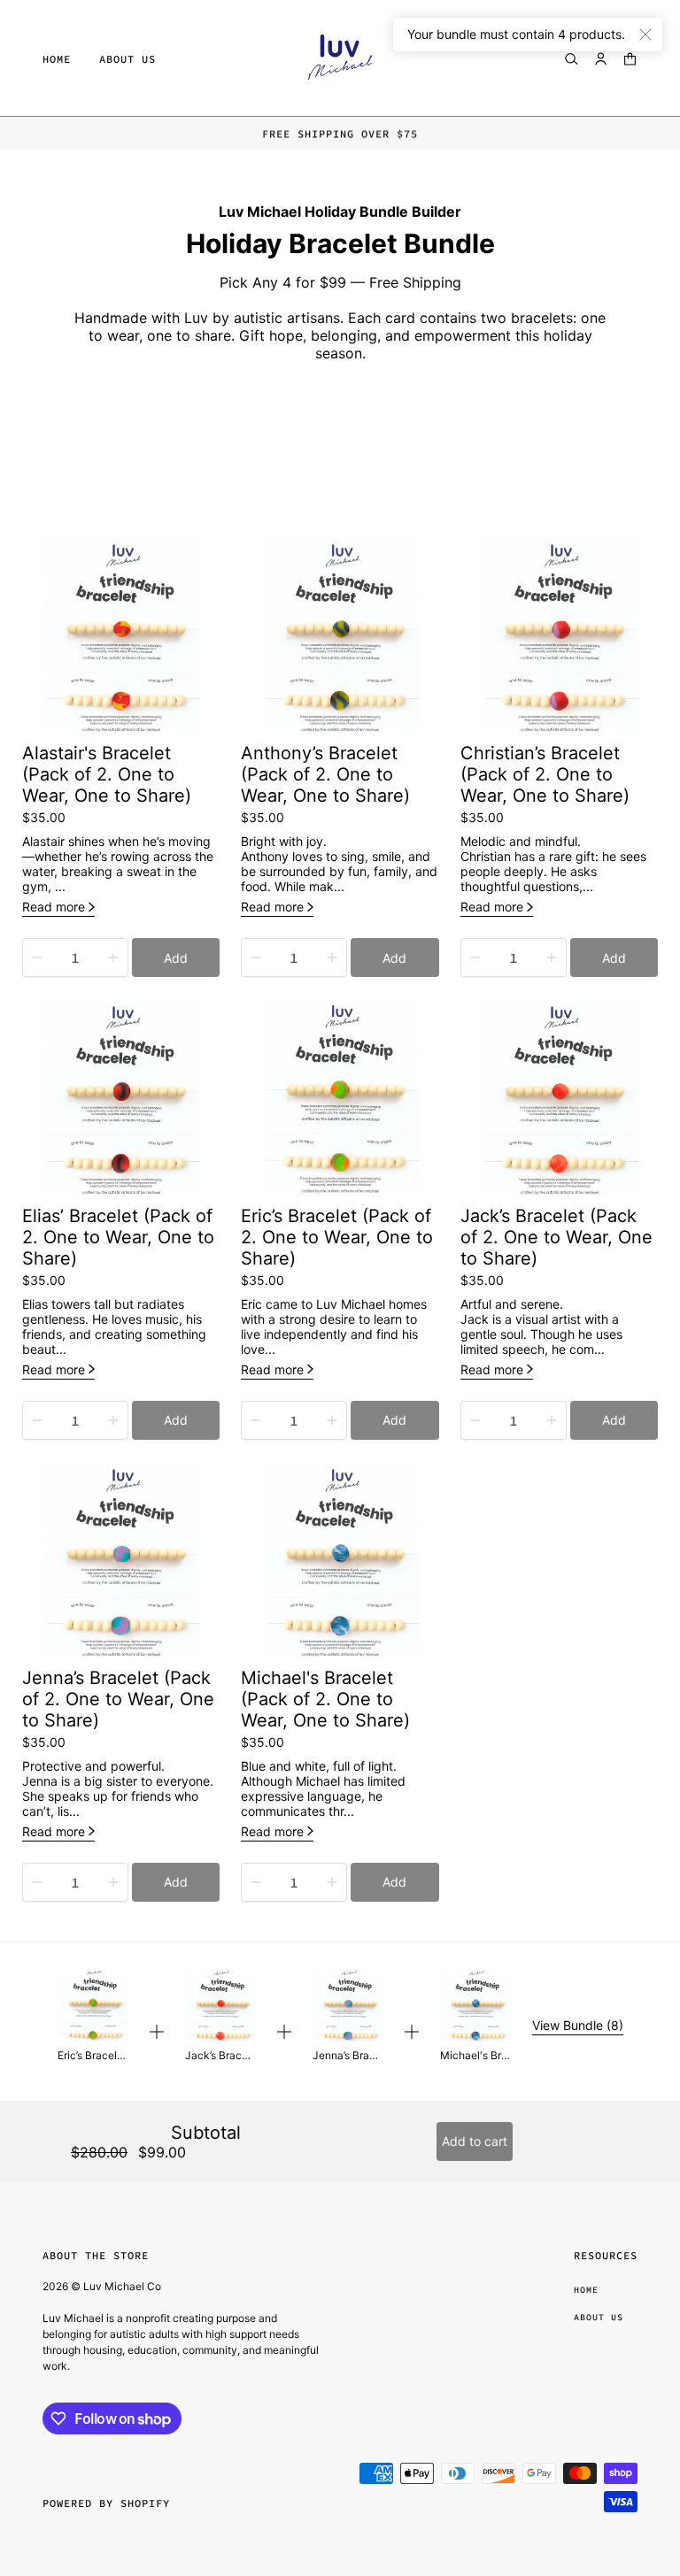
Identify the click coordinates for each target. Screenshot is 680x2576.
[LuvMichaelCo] (340, 58)
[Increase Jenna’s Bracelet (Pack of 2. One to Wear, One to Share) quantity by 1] (113, 1882)
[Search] (572, 59)
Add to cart (475, 2141)
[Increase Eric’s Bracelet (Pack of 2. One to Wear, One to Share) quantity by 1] (332, 1420)
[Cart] (630, 59)
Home (586, 2290)
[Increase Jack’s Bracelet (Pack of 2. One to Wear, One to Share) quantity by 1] (552, 1420)
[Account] (601, 59)
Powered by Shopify (106, 2503)
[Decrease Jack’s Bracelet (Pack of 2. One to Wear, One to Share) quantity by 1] (475, 1420)
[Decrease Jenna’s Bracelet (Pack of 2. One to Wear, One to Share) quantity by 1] (37, 1882)
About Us (599, 2317)
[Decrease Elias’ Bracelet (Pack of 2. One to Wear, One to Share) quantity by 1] (37, 1420)
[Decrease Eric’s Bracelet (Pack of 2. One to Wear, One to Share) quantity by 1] (256, 1420)
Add (176, 958)
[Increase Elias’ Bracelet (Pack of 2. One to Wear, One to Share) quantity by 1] (113, 1420)
